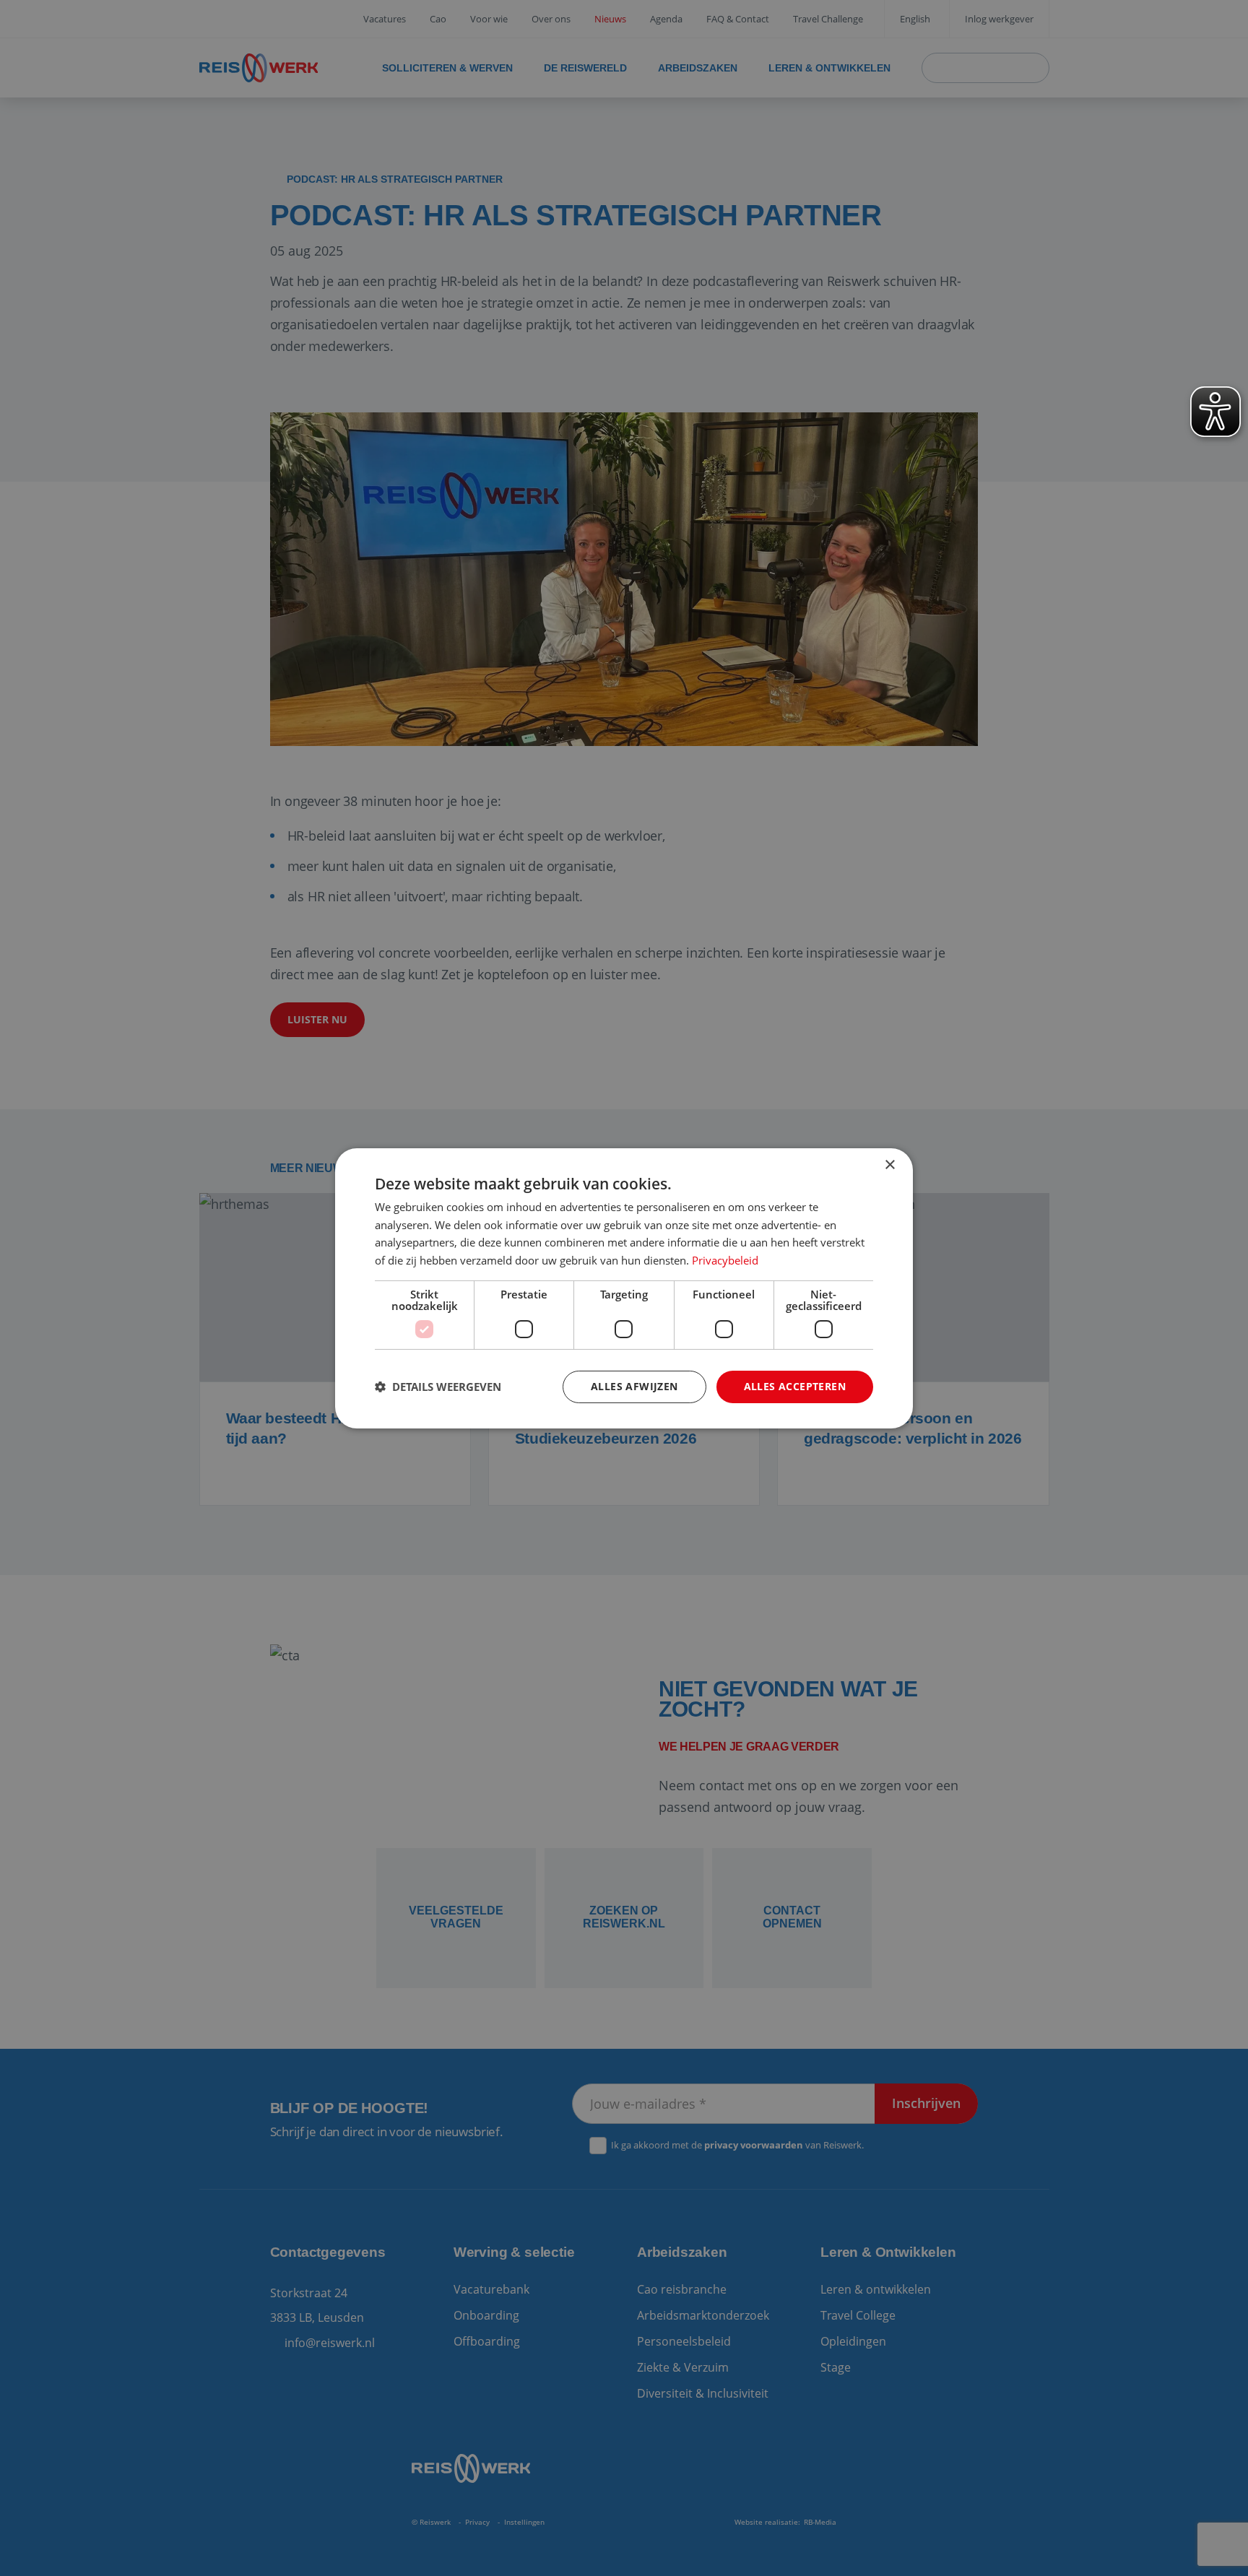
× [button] (889, 1165)
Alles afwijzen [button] (634, 1386)
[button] (438, 1387)
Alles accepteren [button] (795, 1386)
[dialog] (624, 1288)
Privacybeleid (725, 1260)
